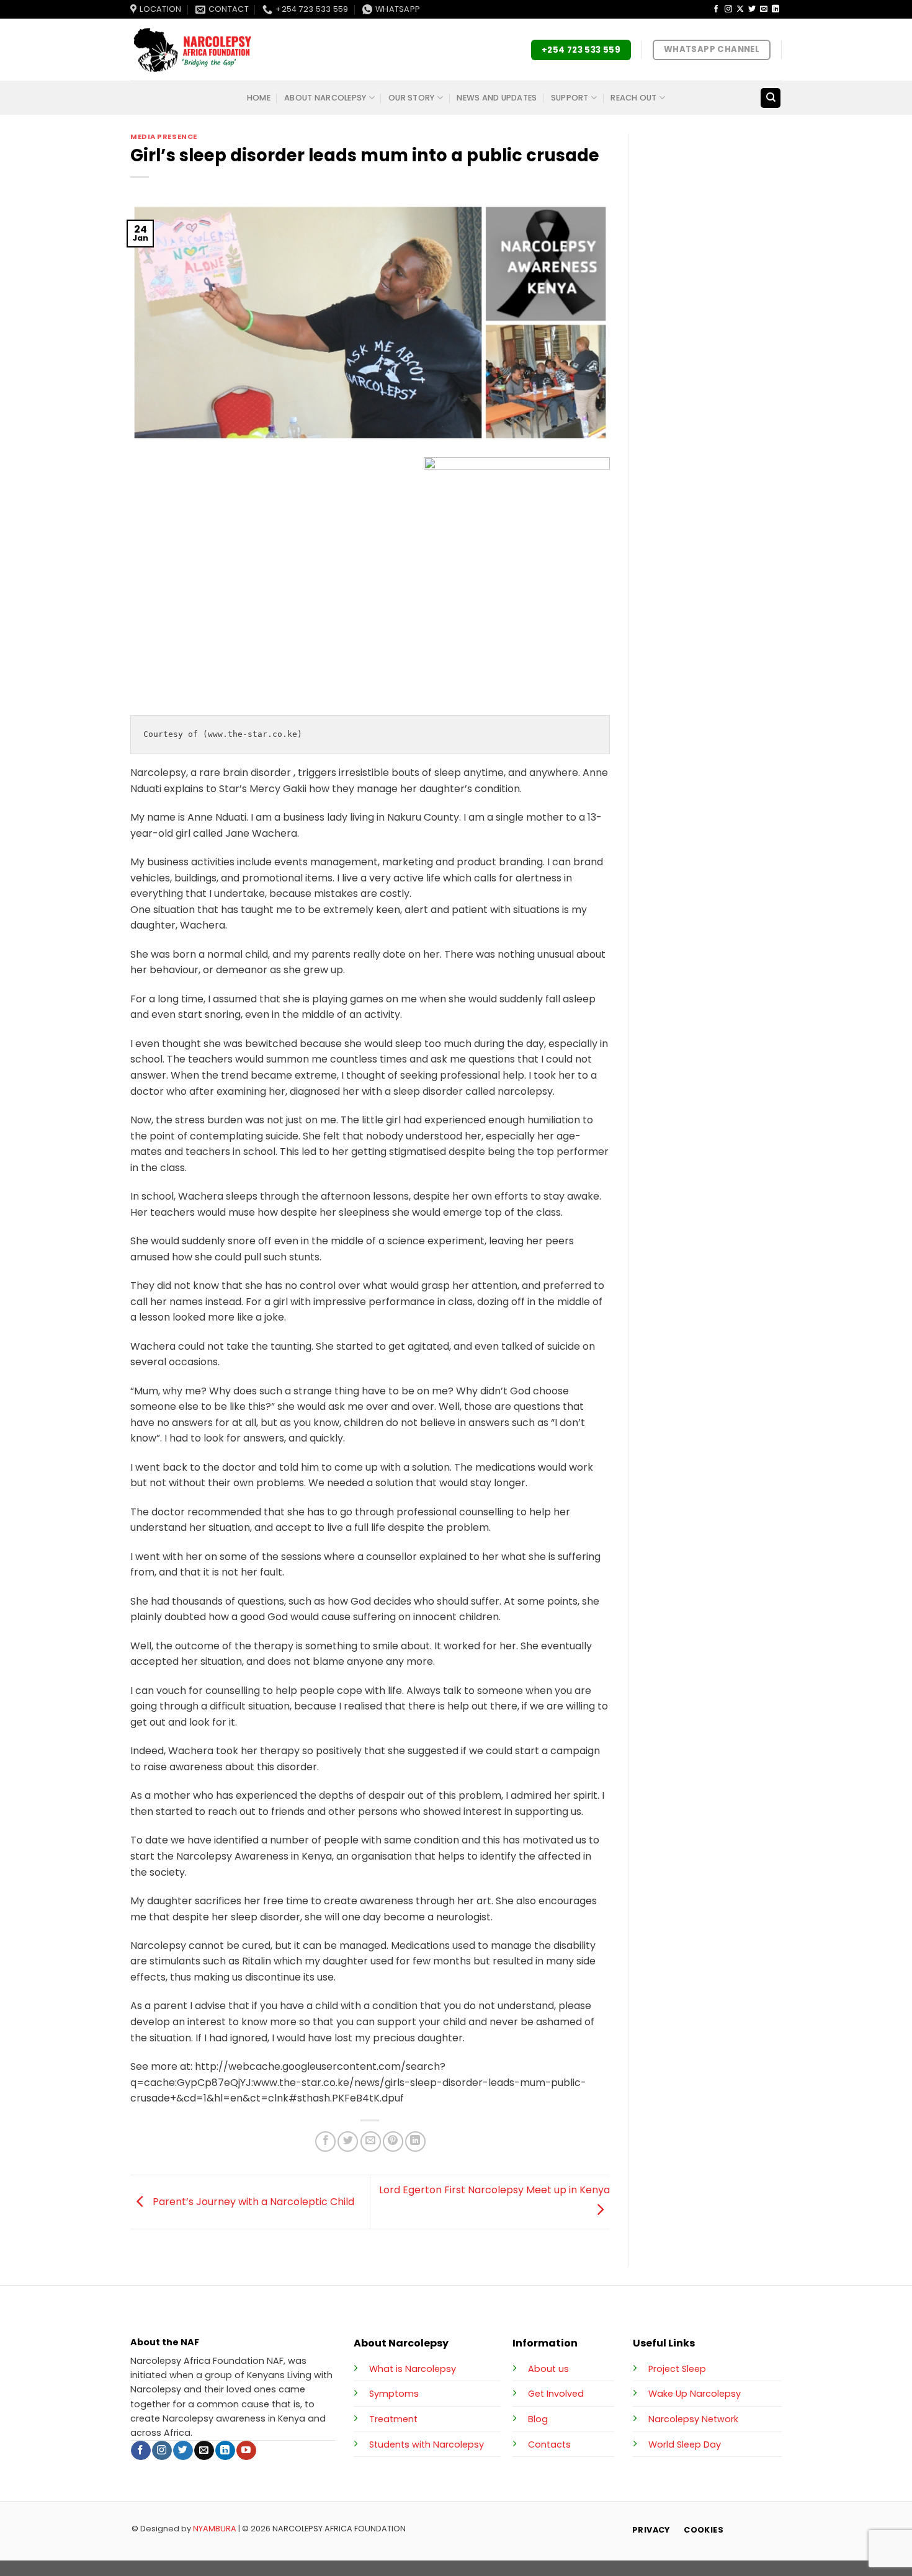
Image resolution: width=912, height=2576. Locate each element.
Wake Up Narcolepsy (695, 2394)
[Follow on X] (740, 9)
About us (548, 2369)
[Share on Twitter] (348, 2141)
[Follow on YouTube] (246, 2451)
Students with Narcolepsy (427, 2445)
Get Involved (556, 2394)
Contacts (549, 2445)
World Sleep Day (685, 2445)
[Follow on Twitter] (752, 9)
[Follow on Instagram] (728, 9)
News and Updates (497, 98)
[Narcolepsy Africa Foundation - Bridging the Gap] (192, 50)
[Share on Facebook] (325, 2141)
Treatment (393, 2419)
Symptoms (394, 2394)
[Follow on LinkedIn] (776, 9)
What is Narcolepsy (413, 2369)
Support (570, 98)
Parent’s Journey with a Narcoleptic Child (252, 2201)
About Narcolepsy (325, 98)
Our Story (411, 98)
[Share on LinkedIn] (415, 2141)
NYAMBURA (215, 2529)
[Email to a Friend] (371, 2141)
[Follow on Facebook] (716, 9)
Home (259, 98)
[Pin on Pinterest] (393, 2141)
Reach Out (633, 98)
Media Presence (164, 136)
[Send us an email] (764, 9)
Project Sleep (677, 2369)
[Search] (771, 98)
